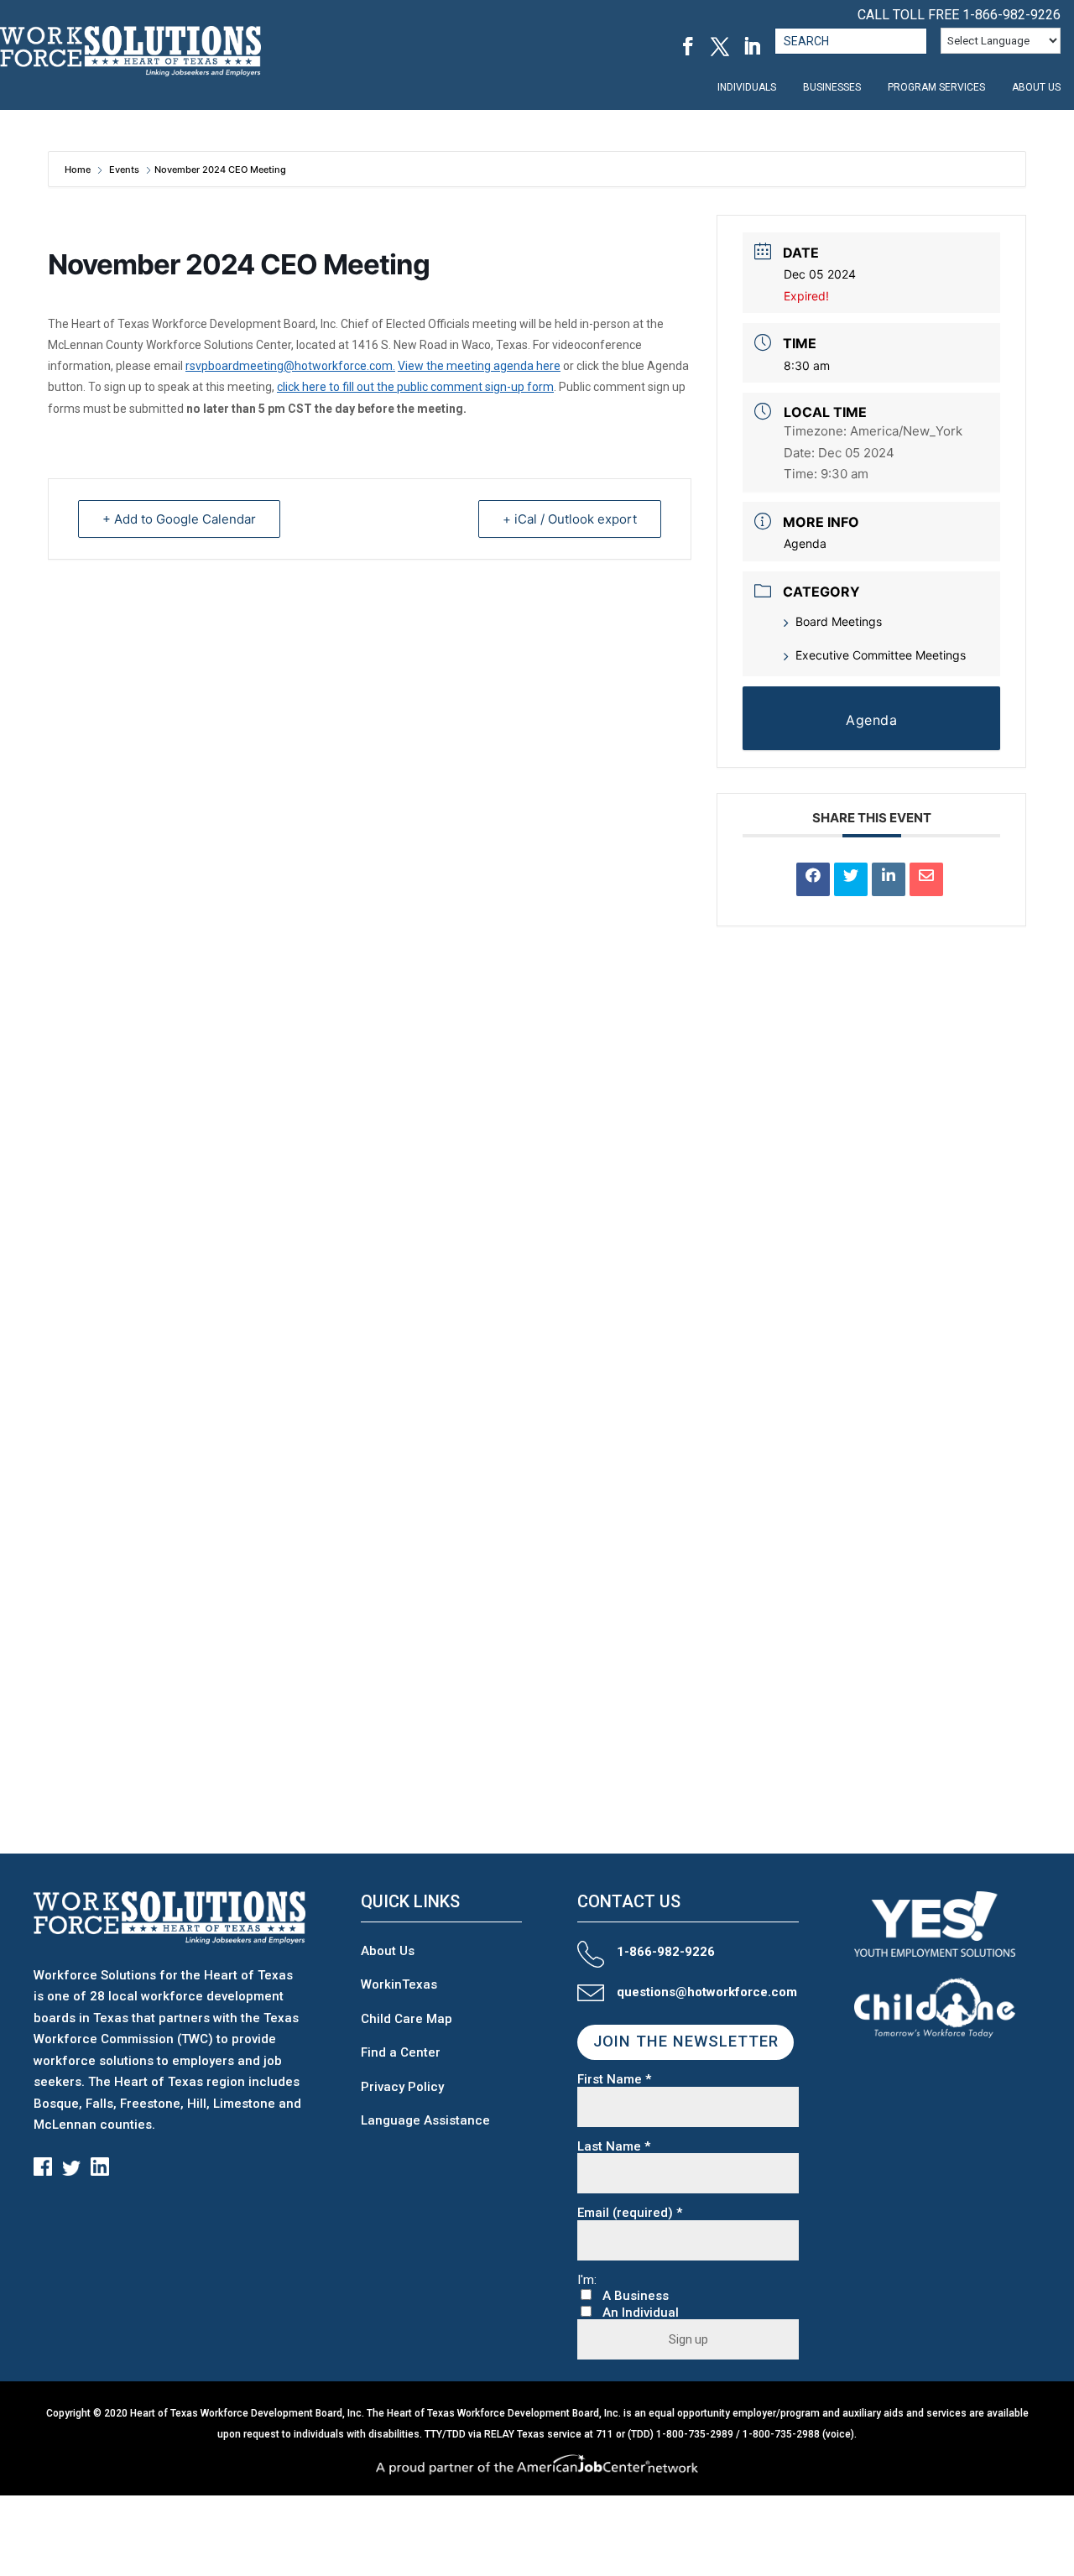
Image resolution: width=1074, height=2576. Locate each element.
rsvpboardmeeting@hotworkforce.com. (290, 366)
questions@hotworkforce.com (707, 1992)
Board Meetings (839, 621)
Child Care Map (407, 2019)
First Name (614, 2080)
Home (79, 169)
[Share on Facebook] (813, 879)
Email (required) (630, 2213)
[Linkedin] (889, 879)
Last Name (614, 2147)
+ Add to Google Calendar (179, 519)
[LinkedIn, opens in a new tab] (752, 46)
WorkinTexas (399, 1984)
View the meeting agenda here (479, 366)
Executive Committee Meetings (881, 655)
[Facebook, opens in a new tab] (688, 46)
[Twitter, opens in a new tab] (720, 46)
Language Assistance (425, 2120)
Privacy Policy (402, 2087)
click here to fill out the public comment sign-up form (415, 387)
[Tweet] (851, 879)
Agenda (805, 543)
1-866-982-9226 (1011, 15)
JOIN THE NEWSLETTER (686, 2042)
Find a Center (401, 2052)
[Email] (926, 879)
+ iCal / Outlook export (570, 519)
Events (124, 169)
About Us (388, 1951)
